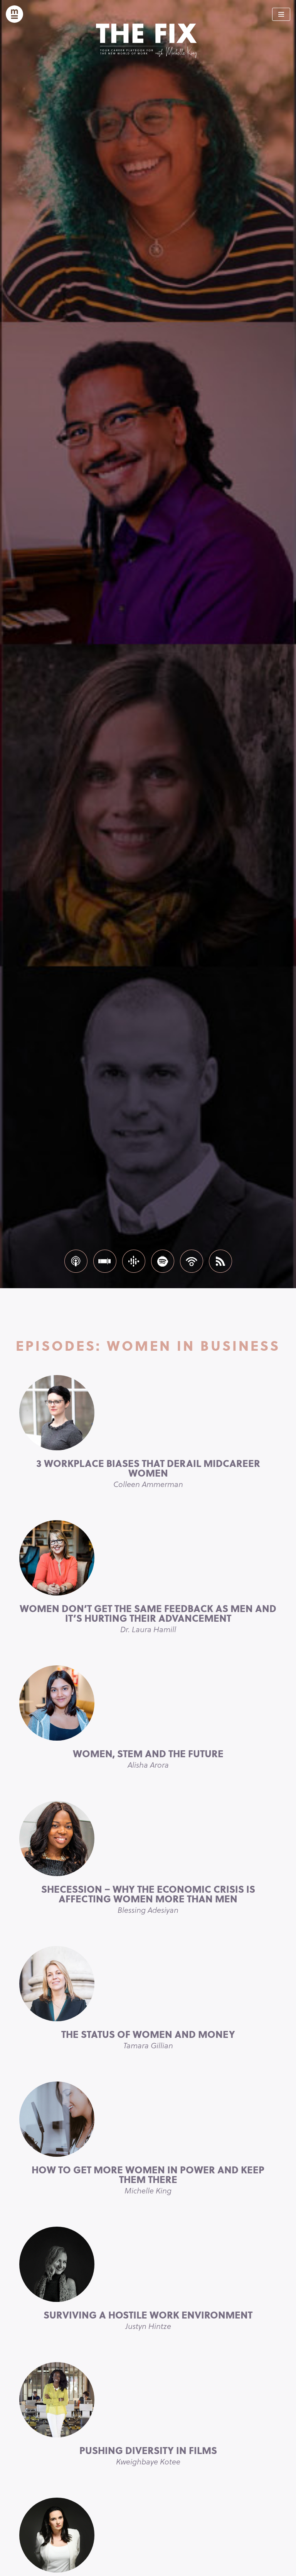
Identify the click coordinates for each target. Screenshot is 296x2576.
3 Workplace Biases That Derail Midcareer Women (148, 1473)
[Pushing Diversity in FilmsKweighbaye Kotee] (148, 2400)
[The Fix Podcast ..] (14, 14)
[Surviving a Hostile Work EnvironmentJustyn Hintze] (148, 2264)
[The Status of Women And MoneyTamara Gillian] (148, 1984)
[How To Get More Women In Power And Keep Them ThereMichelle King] (148, 2119)
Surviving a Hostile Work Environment (148, 2319)
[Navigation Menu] (281, 14)
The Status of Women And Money (148, 2039)
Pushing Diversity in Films (148, 2455)
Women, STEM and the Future (148, 1758)
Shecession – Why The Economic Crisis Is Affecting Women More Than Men (148, 1899)
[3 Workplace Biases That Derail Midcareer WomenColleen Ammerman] (148, 1413)
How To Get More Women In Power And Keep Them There (148, 2179)
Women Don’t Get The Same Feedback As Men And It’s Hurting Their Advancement (148, 1618)
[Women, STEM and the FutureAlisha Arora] (148, 1703)
